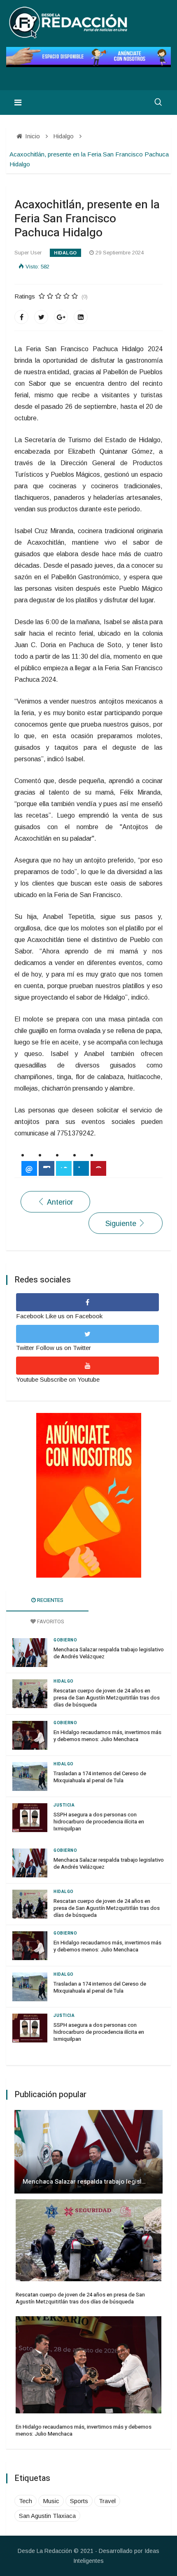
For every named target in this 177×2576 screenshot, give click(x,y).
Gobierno (65, 1640)
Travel (107, 2501)
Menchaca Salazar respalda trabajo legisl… (84, 2182)
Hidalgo (65, 253)
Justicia (64, 1805)
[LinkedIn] (81, 317)
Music (51, 2501)
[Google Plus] (61, 317)
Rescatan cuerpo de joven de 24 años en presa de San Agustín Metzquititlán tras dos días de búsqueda (107, 1698)
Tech (26, 2501)
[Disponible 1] (88, 1495)
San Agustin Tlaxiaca (47, 2516)
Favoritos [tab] (50, 1621)
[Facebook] (21, 317)
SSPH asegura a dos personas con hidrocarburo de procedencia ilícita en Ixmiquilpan (99, 1822)
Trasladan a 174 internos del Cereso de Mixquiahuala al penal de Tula (100, 1777)
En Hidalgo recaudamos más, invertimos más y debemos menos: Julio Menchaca (107, 1736)
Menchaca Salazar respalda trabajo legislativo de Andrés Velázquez (109, 1653)
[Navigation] (18, 103)
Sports (79, 2501)
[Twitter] (41, 317)
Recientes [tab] (50, 1600)
